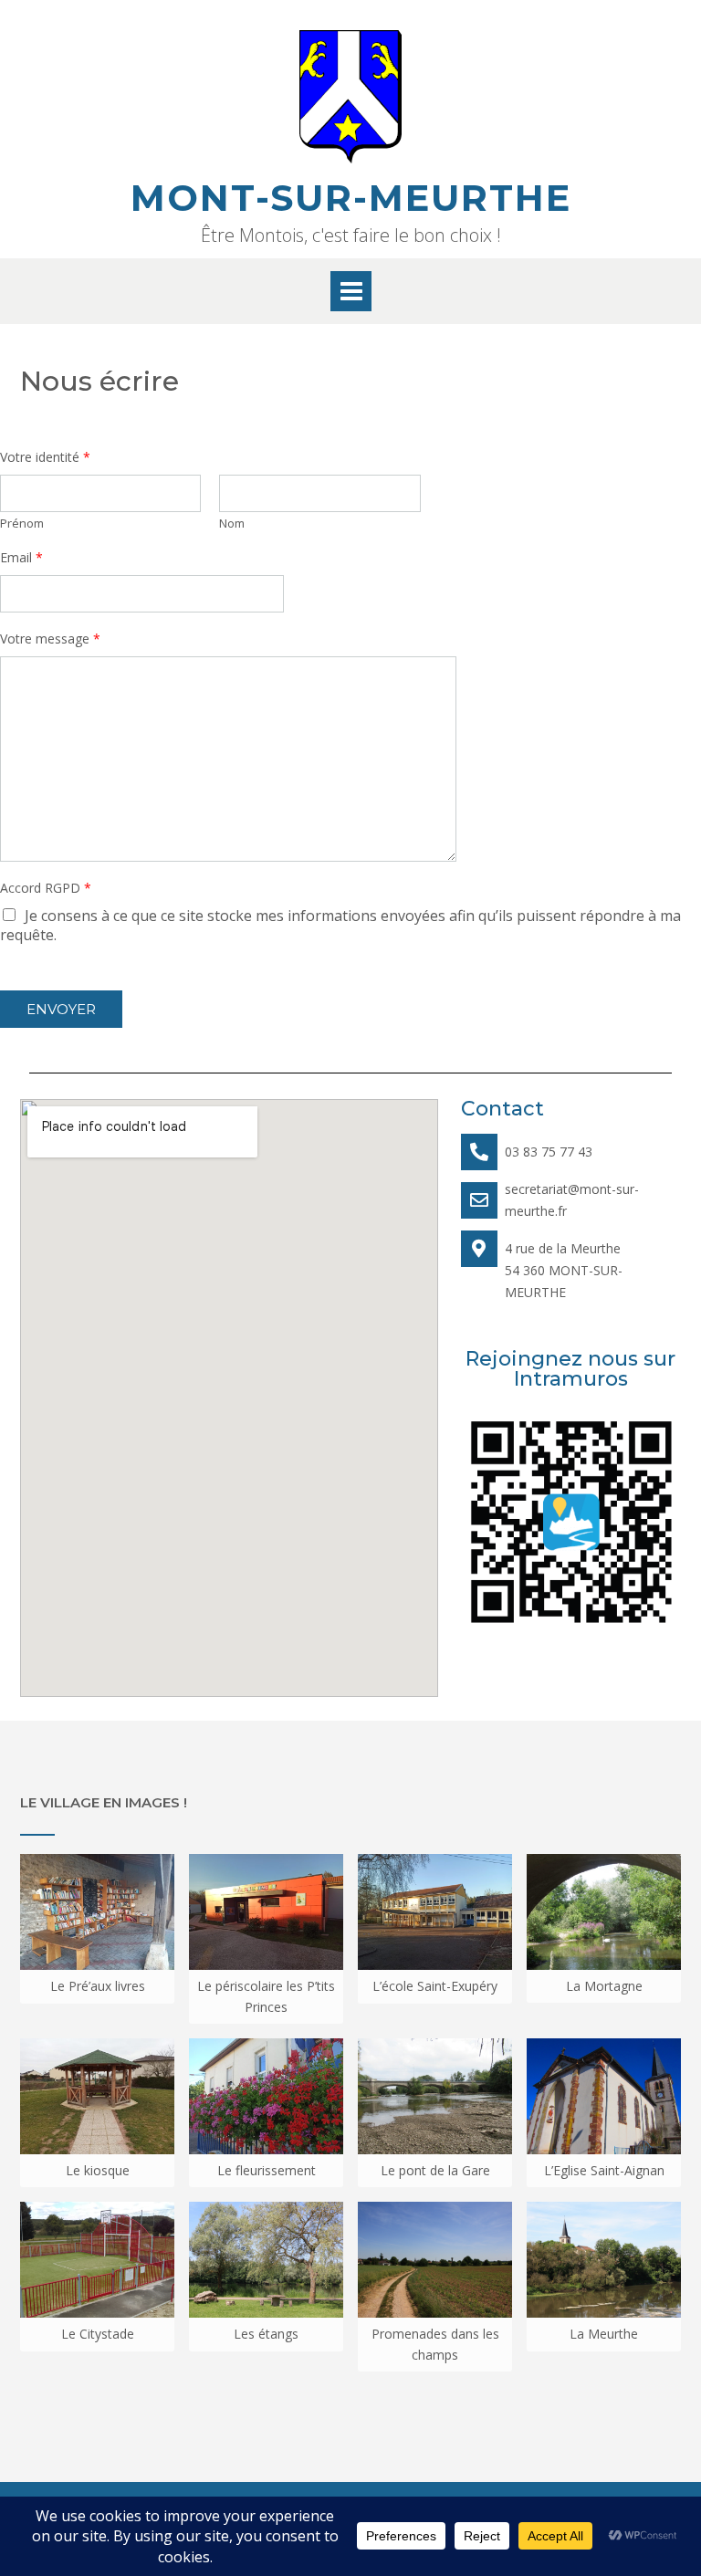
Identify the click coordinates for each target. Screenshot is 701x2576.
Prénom (22, 524)
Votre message (50, 639)
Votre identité (45, 457)
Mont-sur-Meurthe (351, 198)
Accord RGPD (46, 888)
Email (21, 558)
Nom (232, 524)
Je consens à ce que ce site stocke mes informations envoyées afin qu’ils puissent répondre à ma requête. (340, 925)
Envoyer (61, 1009)
